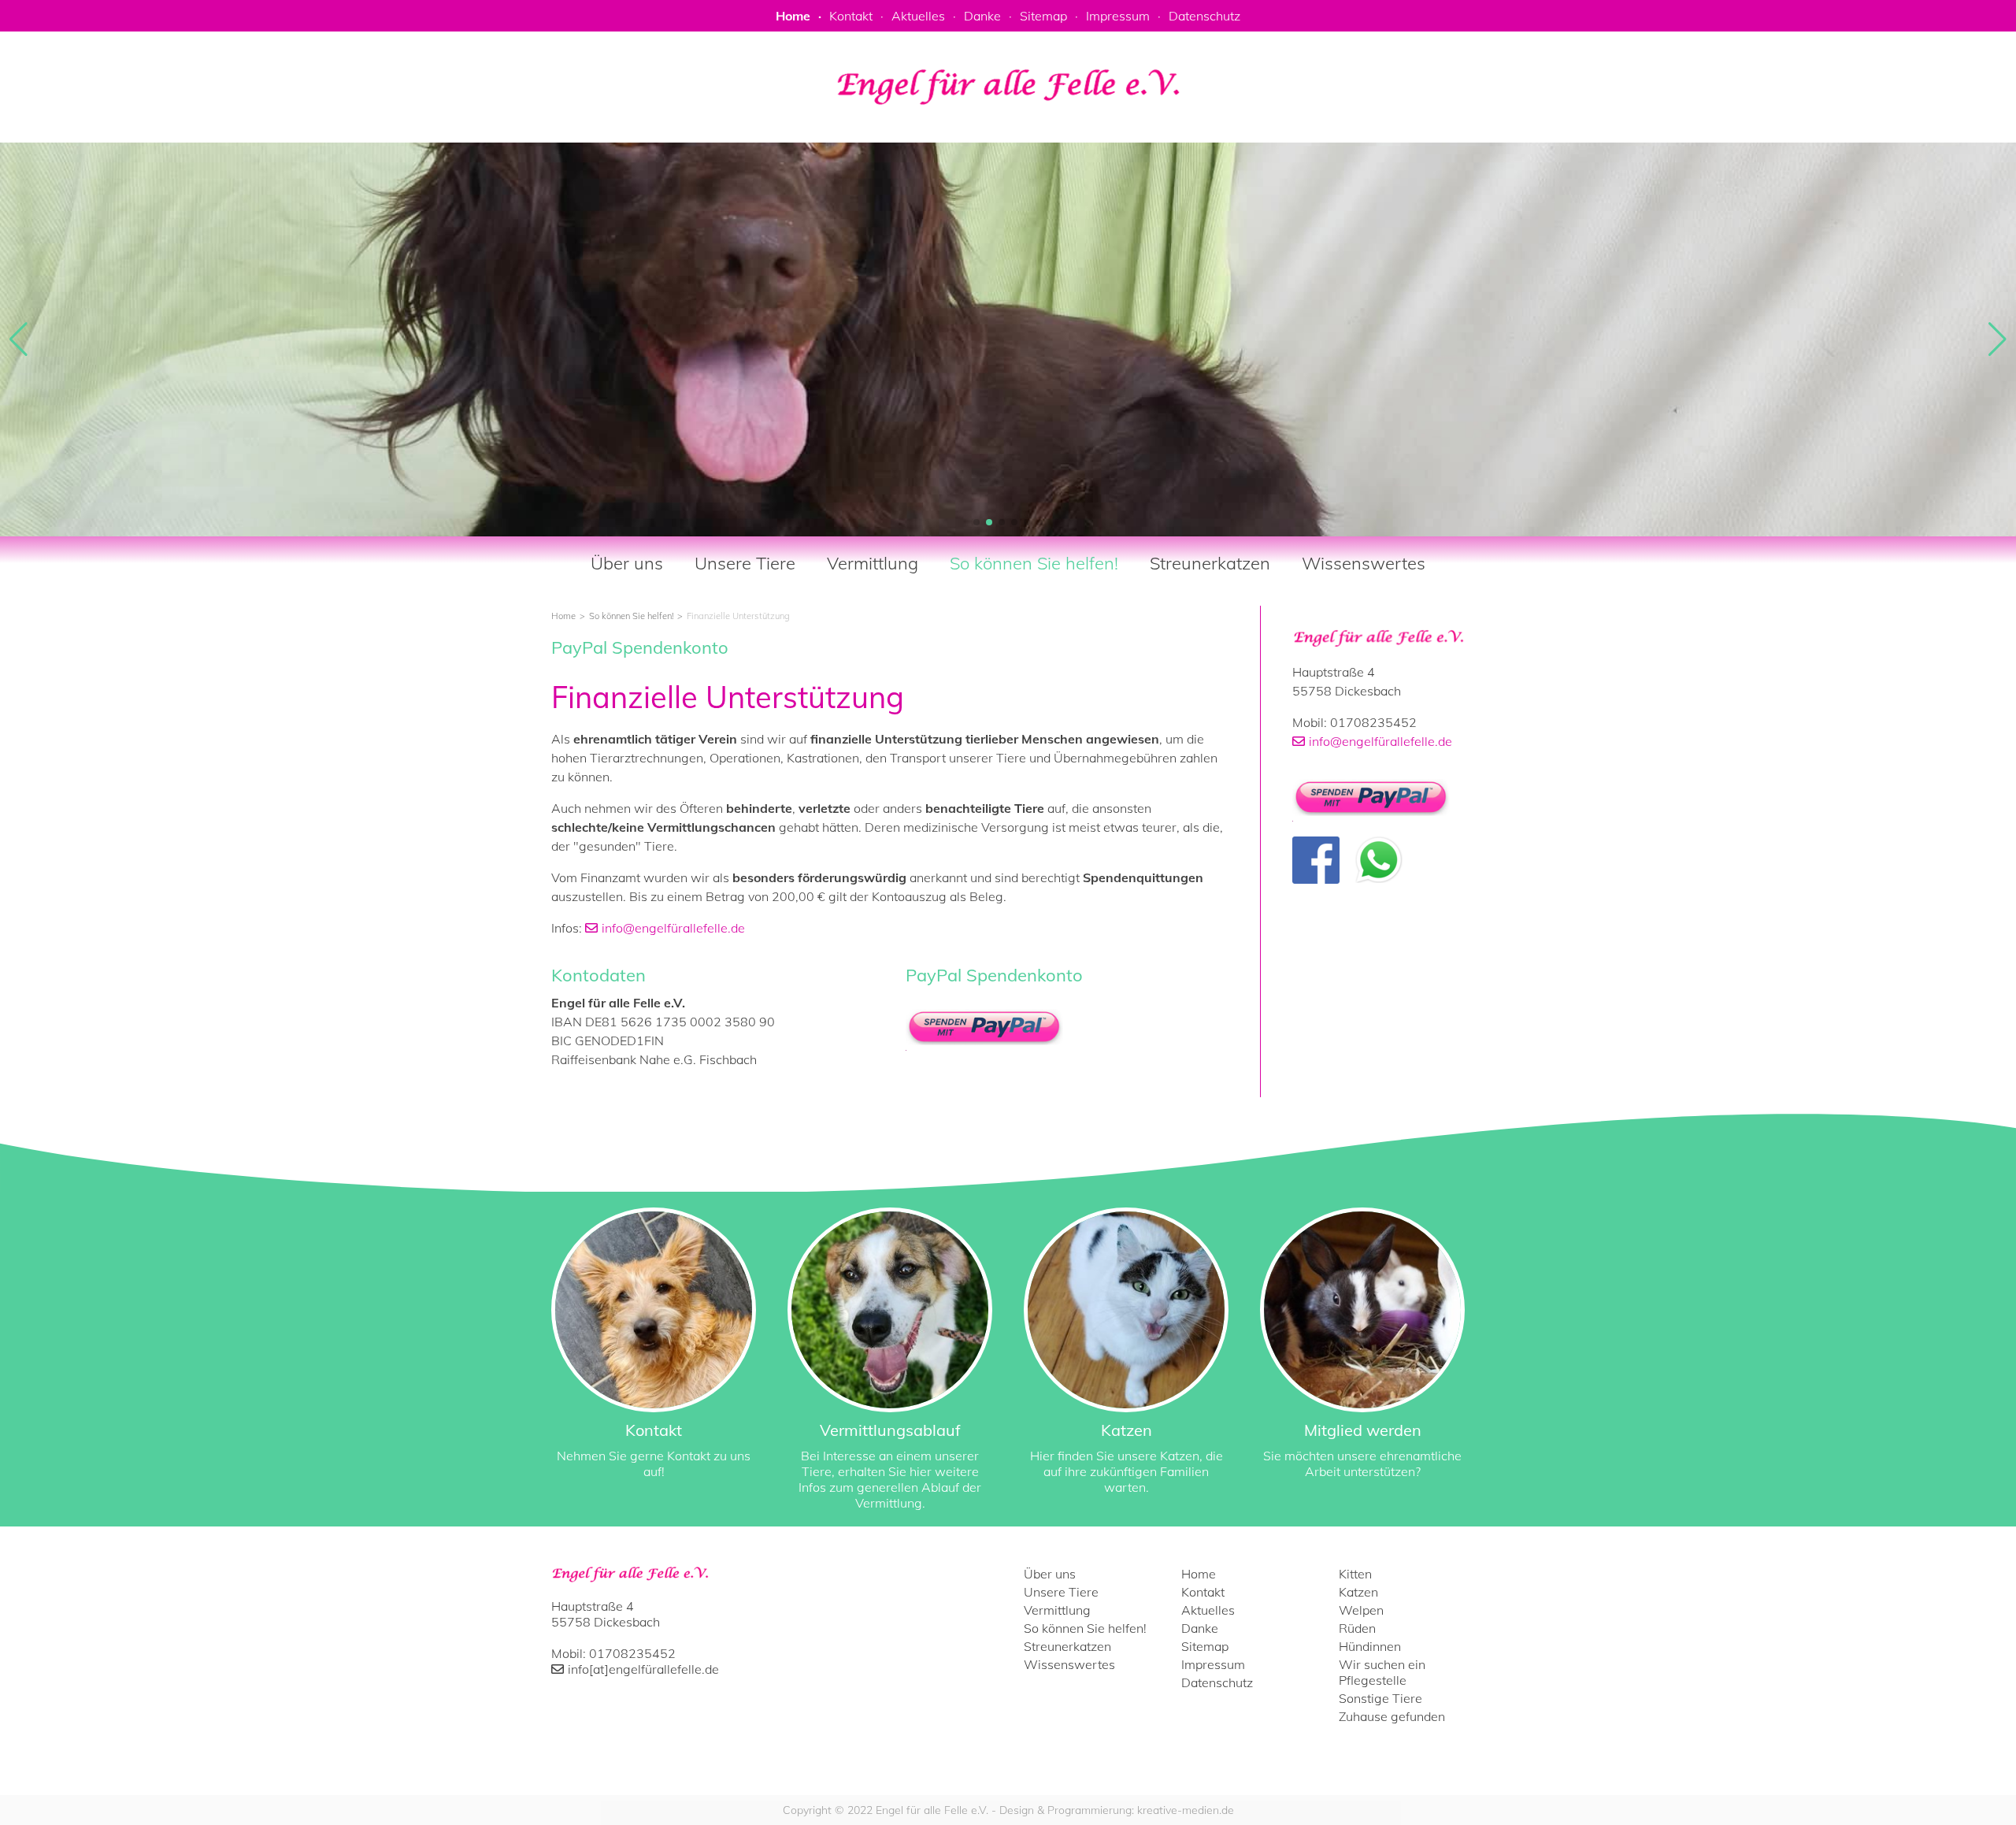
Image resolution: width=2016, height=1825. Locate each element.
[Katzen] (1126, 1351)
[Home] (1379, 638)
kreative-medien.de (1186, 1810)
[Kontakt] (654, 1343)
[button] (976, 522)
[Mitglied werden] (1362, 1343)
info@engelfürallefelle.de (673, 928)
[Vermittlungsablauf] (890, 1359)
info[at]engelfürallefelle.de (643, 1669)
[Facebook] (1316, 860)
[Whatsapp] (1379, 860)
